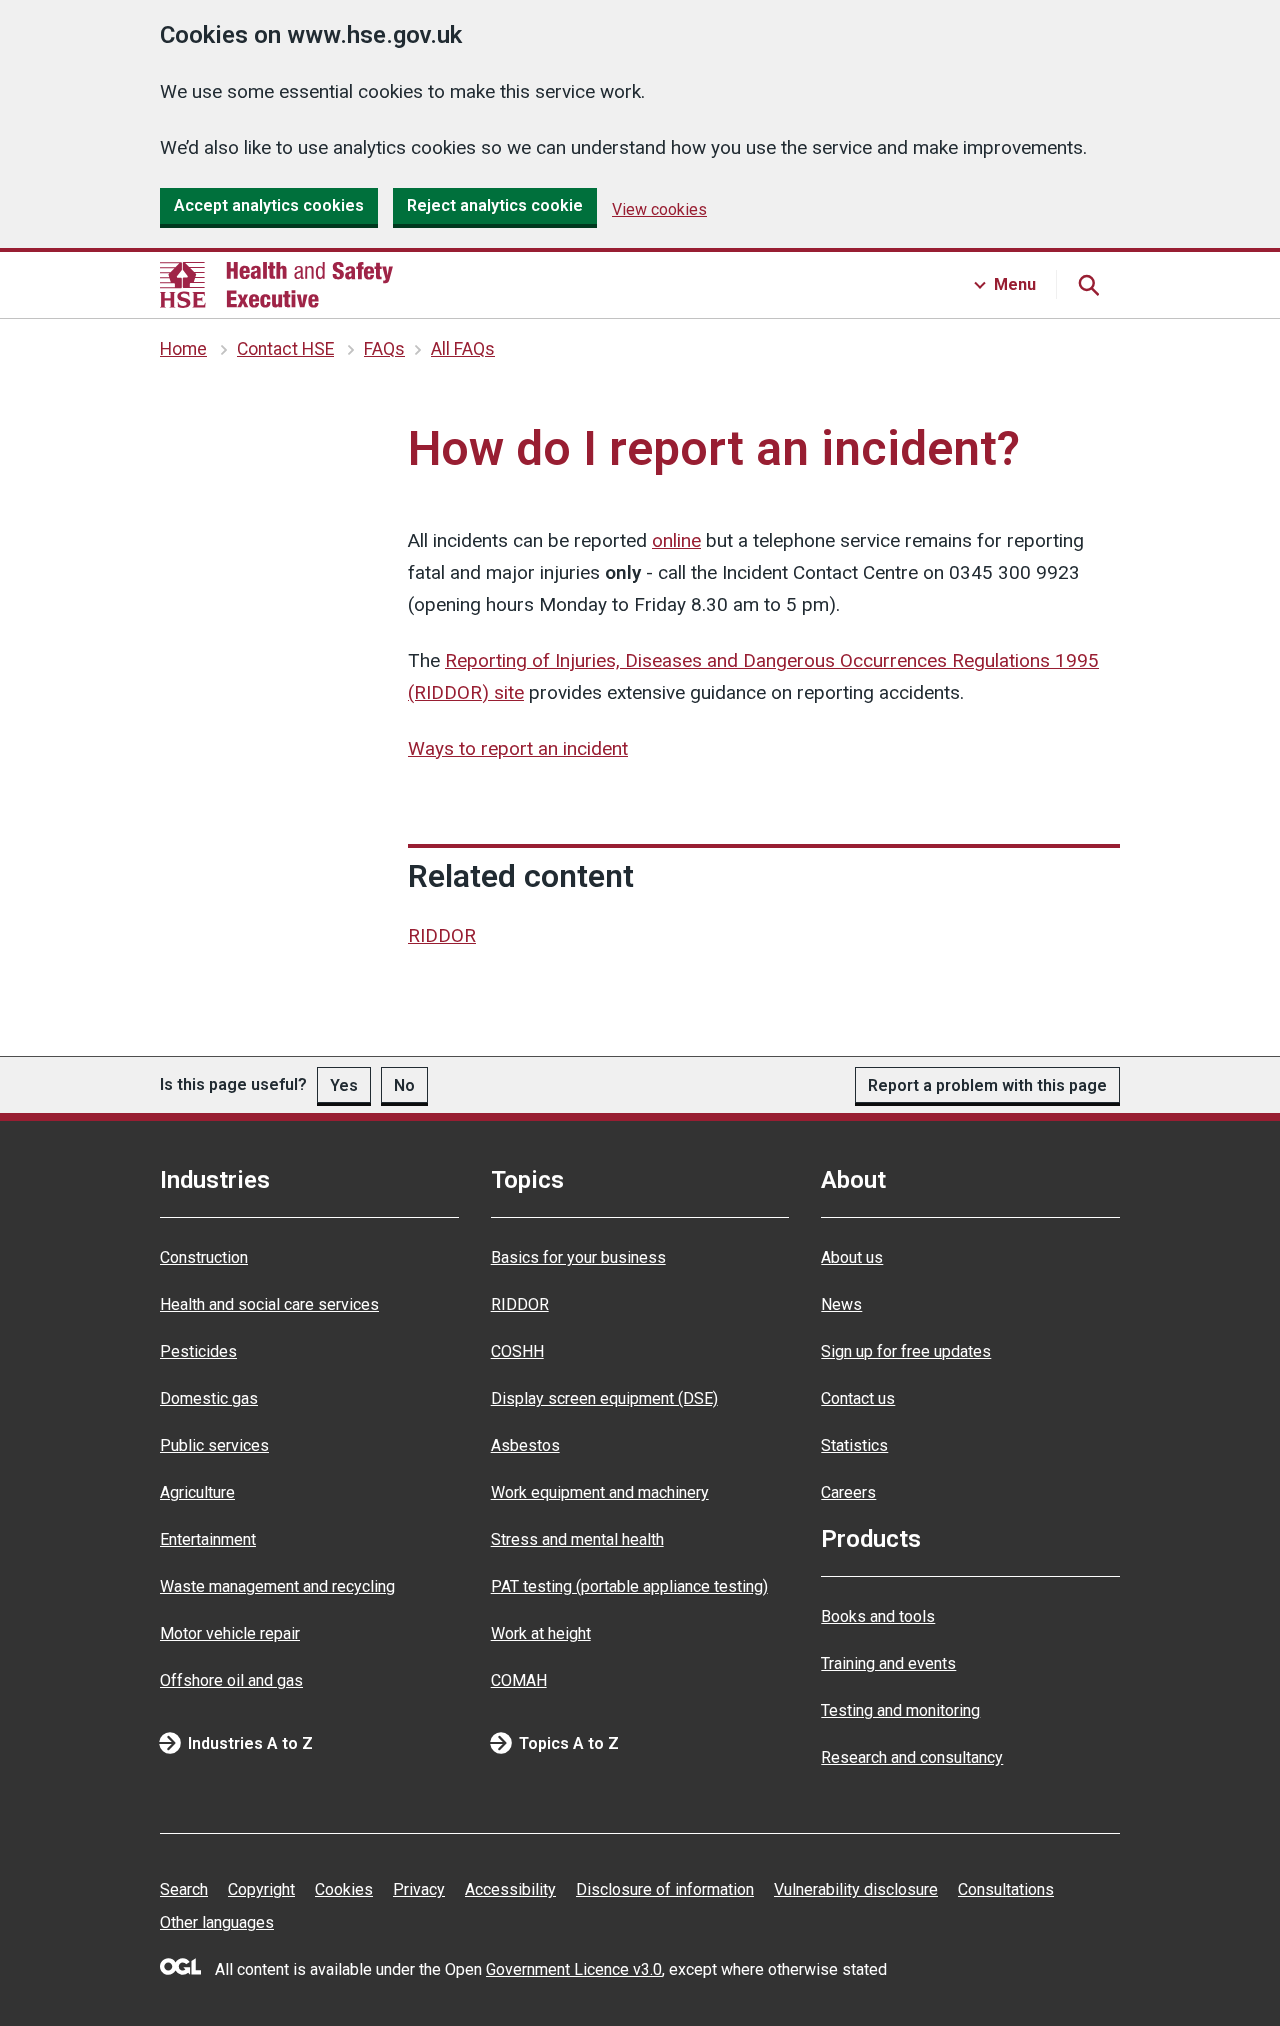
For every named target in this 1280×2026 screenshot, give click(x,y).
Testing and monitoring (900, 1710)
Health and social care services (269, 1304)
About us (852, 1257)
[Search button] (1088, 285)
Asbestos (525, 1445)
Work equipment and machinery (600, 1492)
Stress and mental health (577, 1539)
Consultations (1006, 1889)
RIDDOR (442, 935)
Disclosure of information (665, 1889)
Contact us (858, 1398)
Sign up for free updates (906, 1351)
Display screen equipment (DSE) (604, 1398)
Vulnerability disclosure (856, 1889)
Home (183, 349)
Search (184, 1889)
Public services (214, 1445)
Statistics (854, 1445)
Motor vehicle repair (230, 1633)
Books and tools (878, 1616)
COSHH (517, 1351)
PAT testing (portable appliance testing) (629, 1586)
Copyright (261, 1889)
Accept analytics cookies (269, 205)
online (676, 540)
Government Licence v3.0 (574, 1969)
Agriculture (197, 1492)
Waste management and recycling (277, 1586)
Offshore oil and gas (231, 1680)
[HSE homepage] (276, 285)
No (404, 1085)
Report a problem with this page (987, 1085)
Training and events (888, 1663)
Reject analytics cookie (495, 205)
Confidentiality (190, 421)
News (841, 1304)
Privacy (419, 1889)
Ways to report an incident (518, 748)
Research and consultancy (912, 1757)
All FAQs (463, 349)
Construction (204, 1257)
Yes (344, 1085)
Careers (848, 1492)
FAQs (384, 349)
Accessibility (510, 1889)
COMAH (519, 1680)
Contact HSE (285, 349)
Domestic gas (209, 1398)
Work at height (541, 1633)
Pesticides (198, 1351)
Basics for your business (578, 1257)
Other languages (217, 1922)
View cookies (659, 209)
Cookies (344, 1889)
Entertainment (208, 1539)
